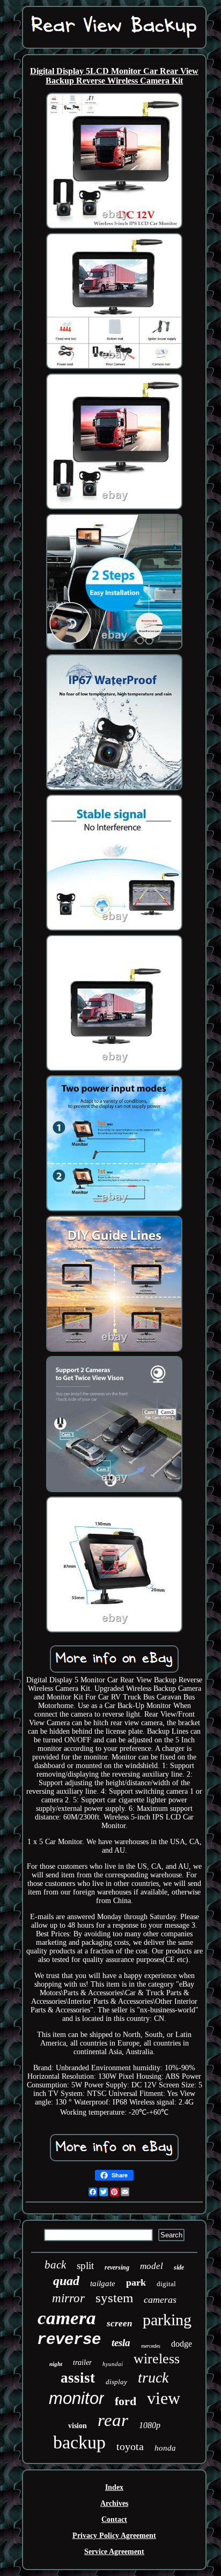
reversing (117, 2267)
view (164, 2398)
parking (167, 2320)
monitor (76, 2398)
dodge (182, 2344)
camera (67, 2318)
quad (66, 2281)
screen (119, 2323)
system (114, 2298)
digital (166, 2284)
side (179, 2267)
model (152, 2266)
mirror (68, 2298)
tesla (121, 2343)
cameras (160, 2300)
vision (78, 2426)
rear (113, 2420)
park (136, 2282)
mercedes (151, 2346)
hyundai (113, 2364)
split (85, 2266)
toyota (130, 2446)
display (116, 2382)
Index (114, 2487)
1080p (150, 2425)
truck (153, 2377)
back (55, 2265)
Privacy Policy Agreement (114, 2536)
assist (78, 2378)
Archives (114, 2503)
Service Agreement (114, 2552)
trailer (82, 2362)
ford (126, 2401)
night (56, 2364)
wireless (157, 2359)
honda (165, 2448)
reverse (69, 2340)
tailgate (103, 2283)
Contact (114, 2519)
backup (79, 2442)
